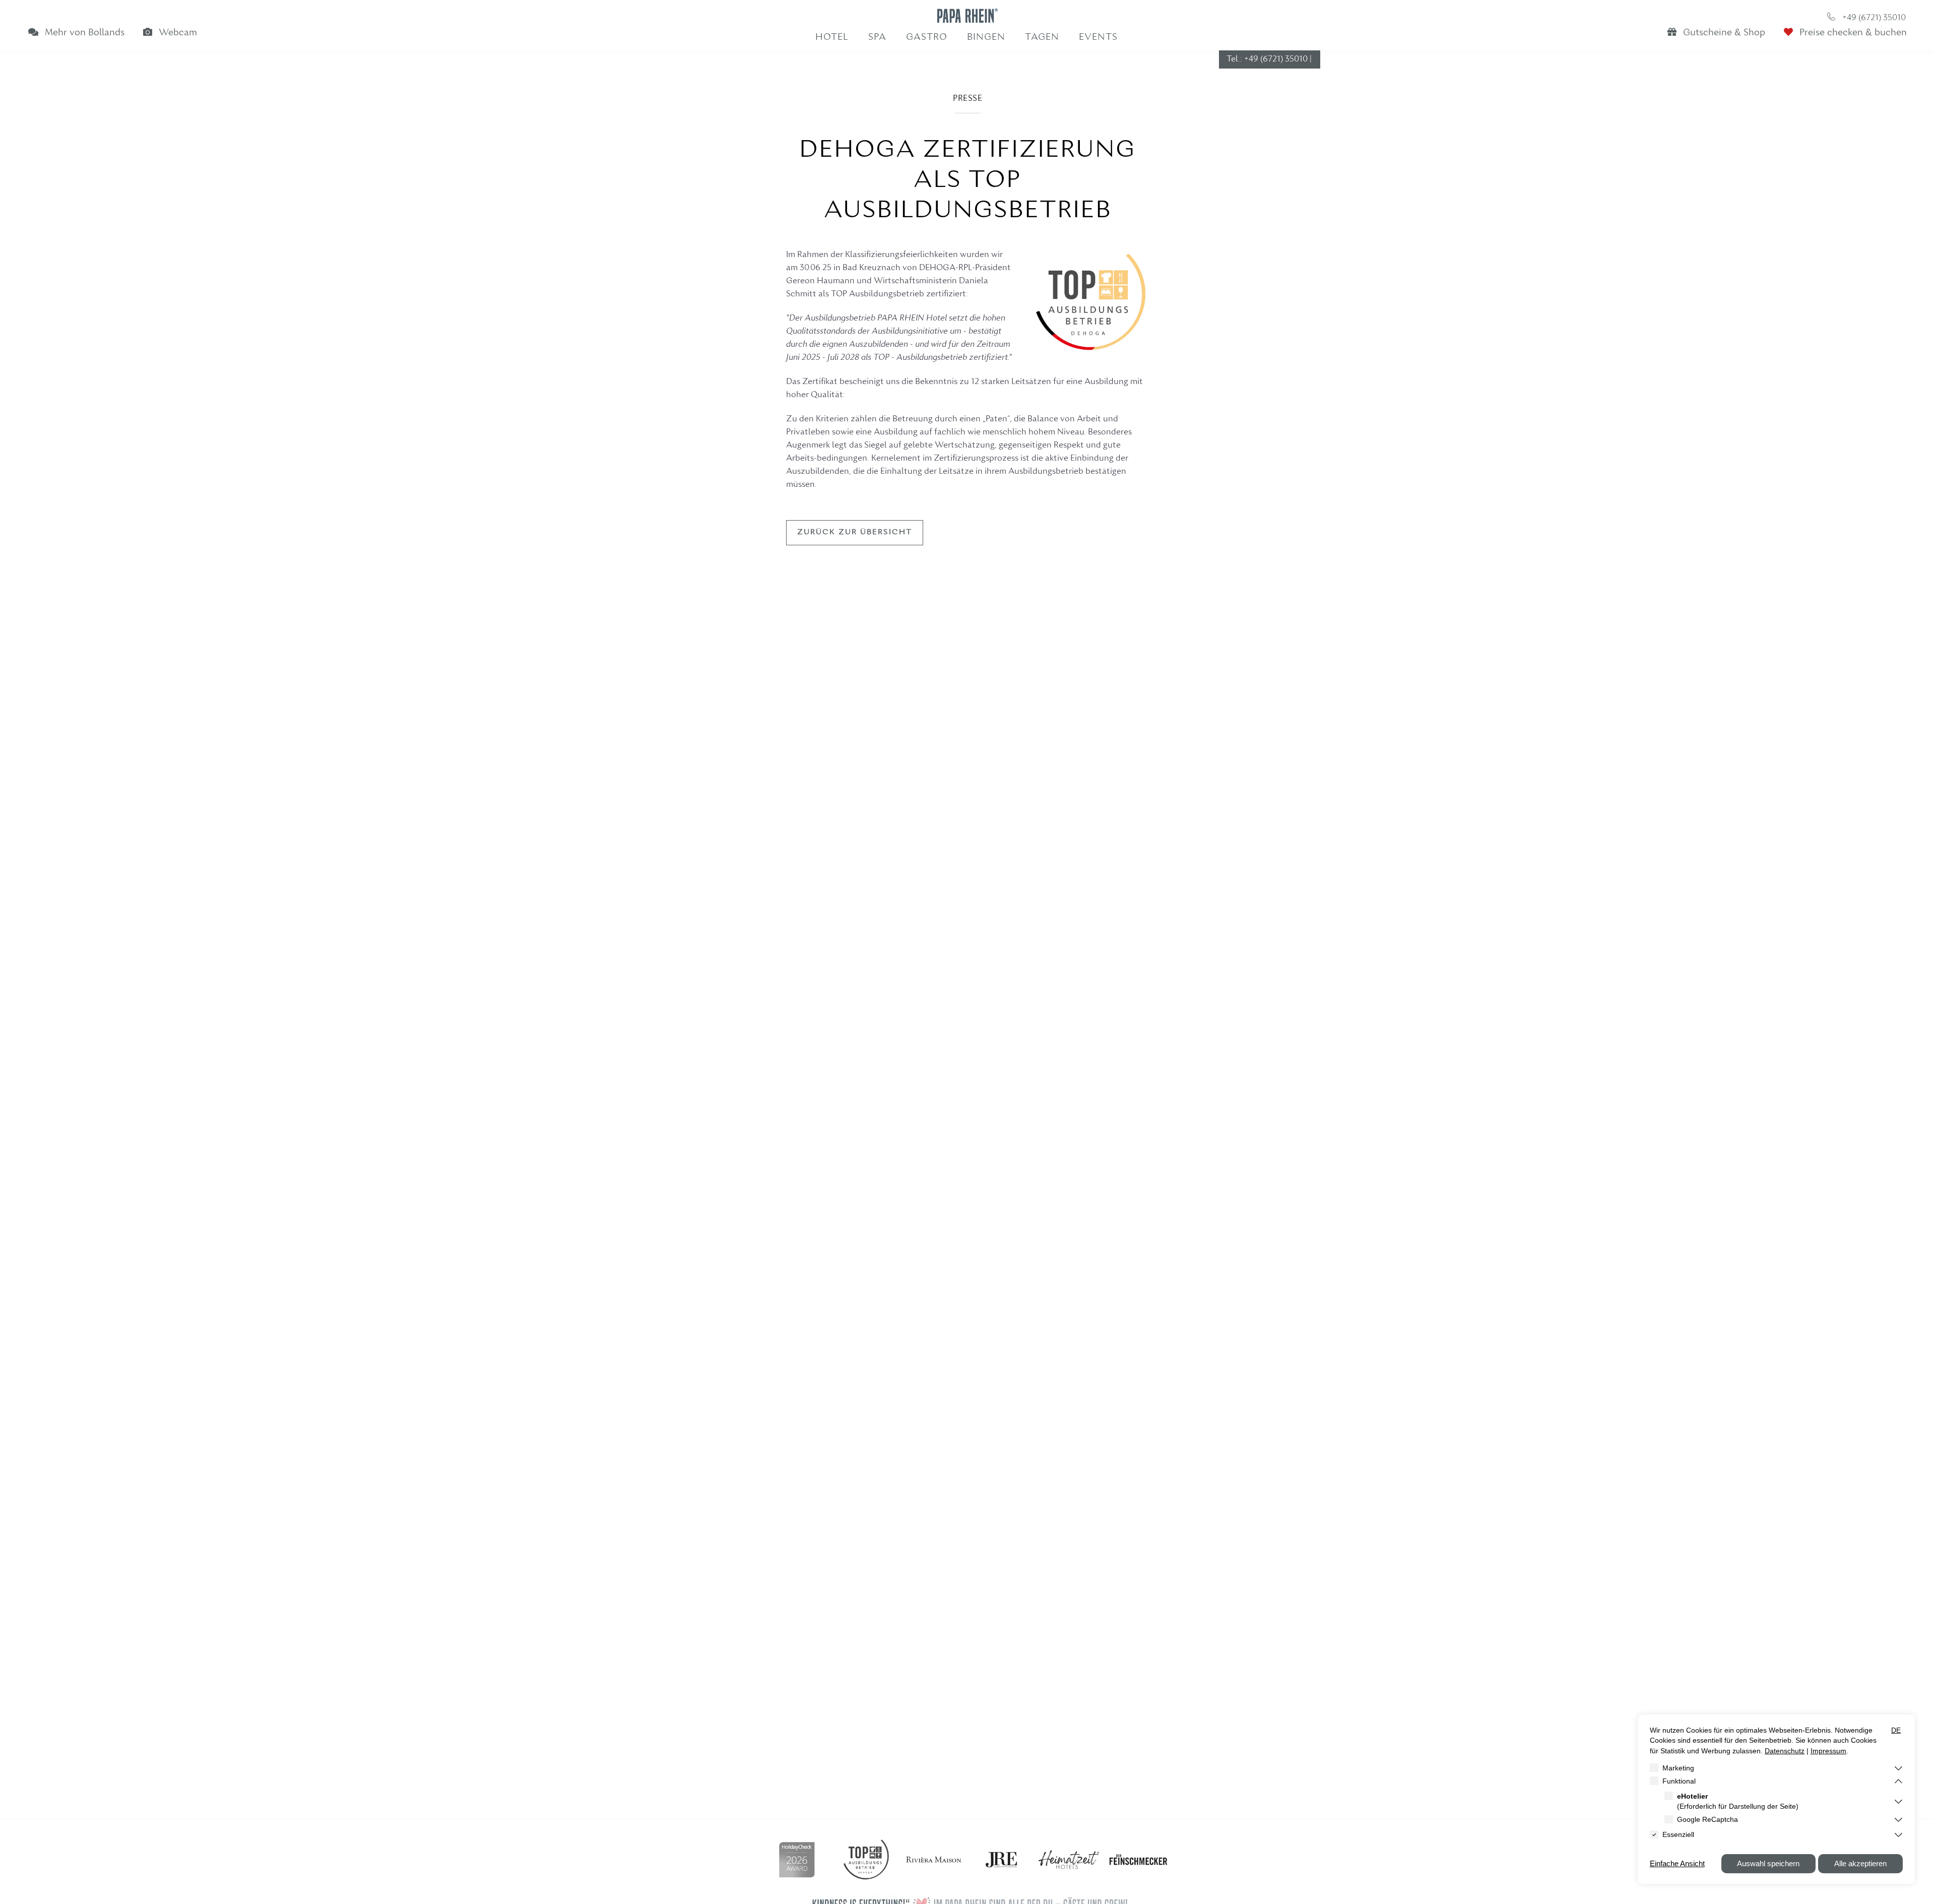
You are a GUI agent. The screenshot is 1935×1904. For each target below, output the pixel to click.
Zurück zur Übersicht (855, 532)
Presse (967, 99)
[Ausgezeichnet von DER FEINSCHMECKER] (1138, 1860)
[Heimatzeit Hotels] (1069, 1860)
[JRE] (1001, 1860)
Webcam (177, 33)
